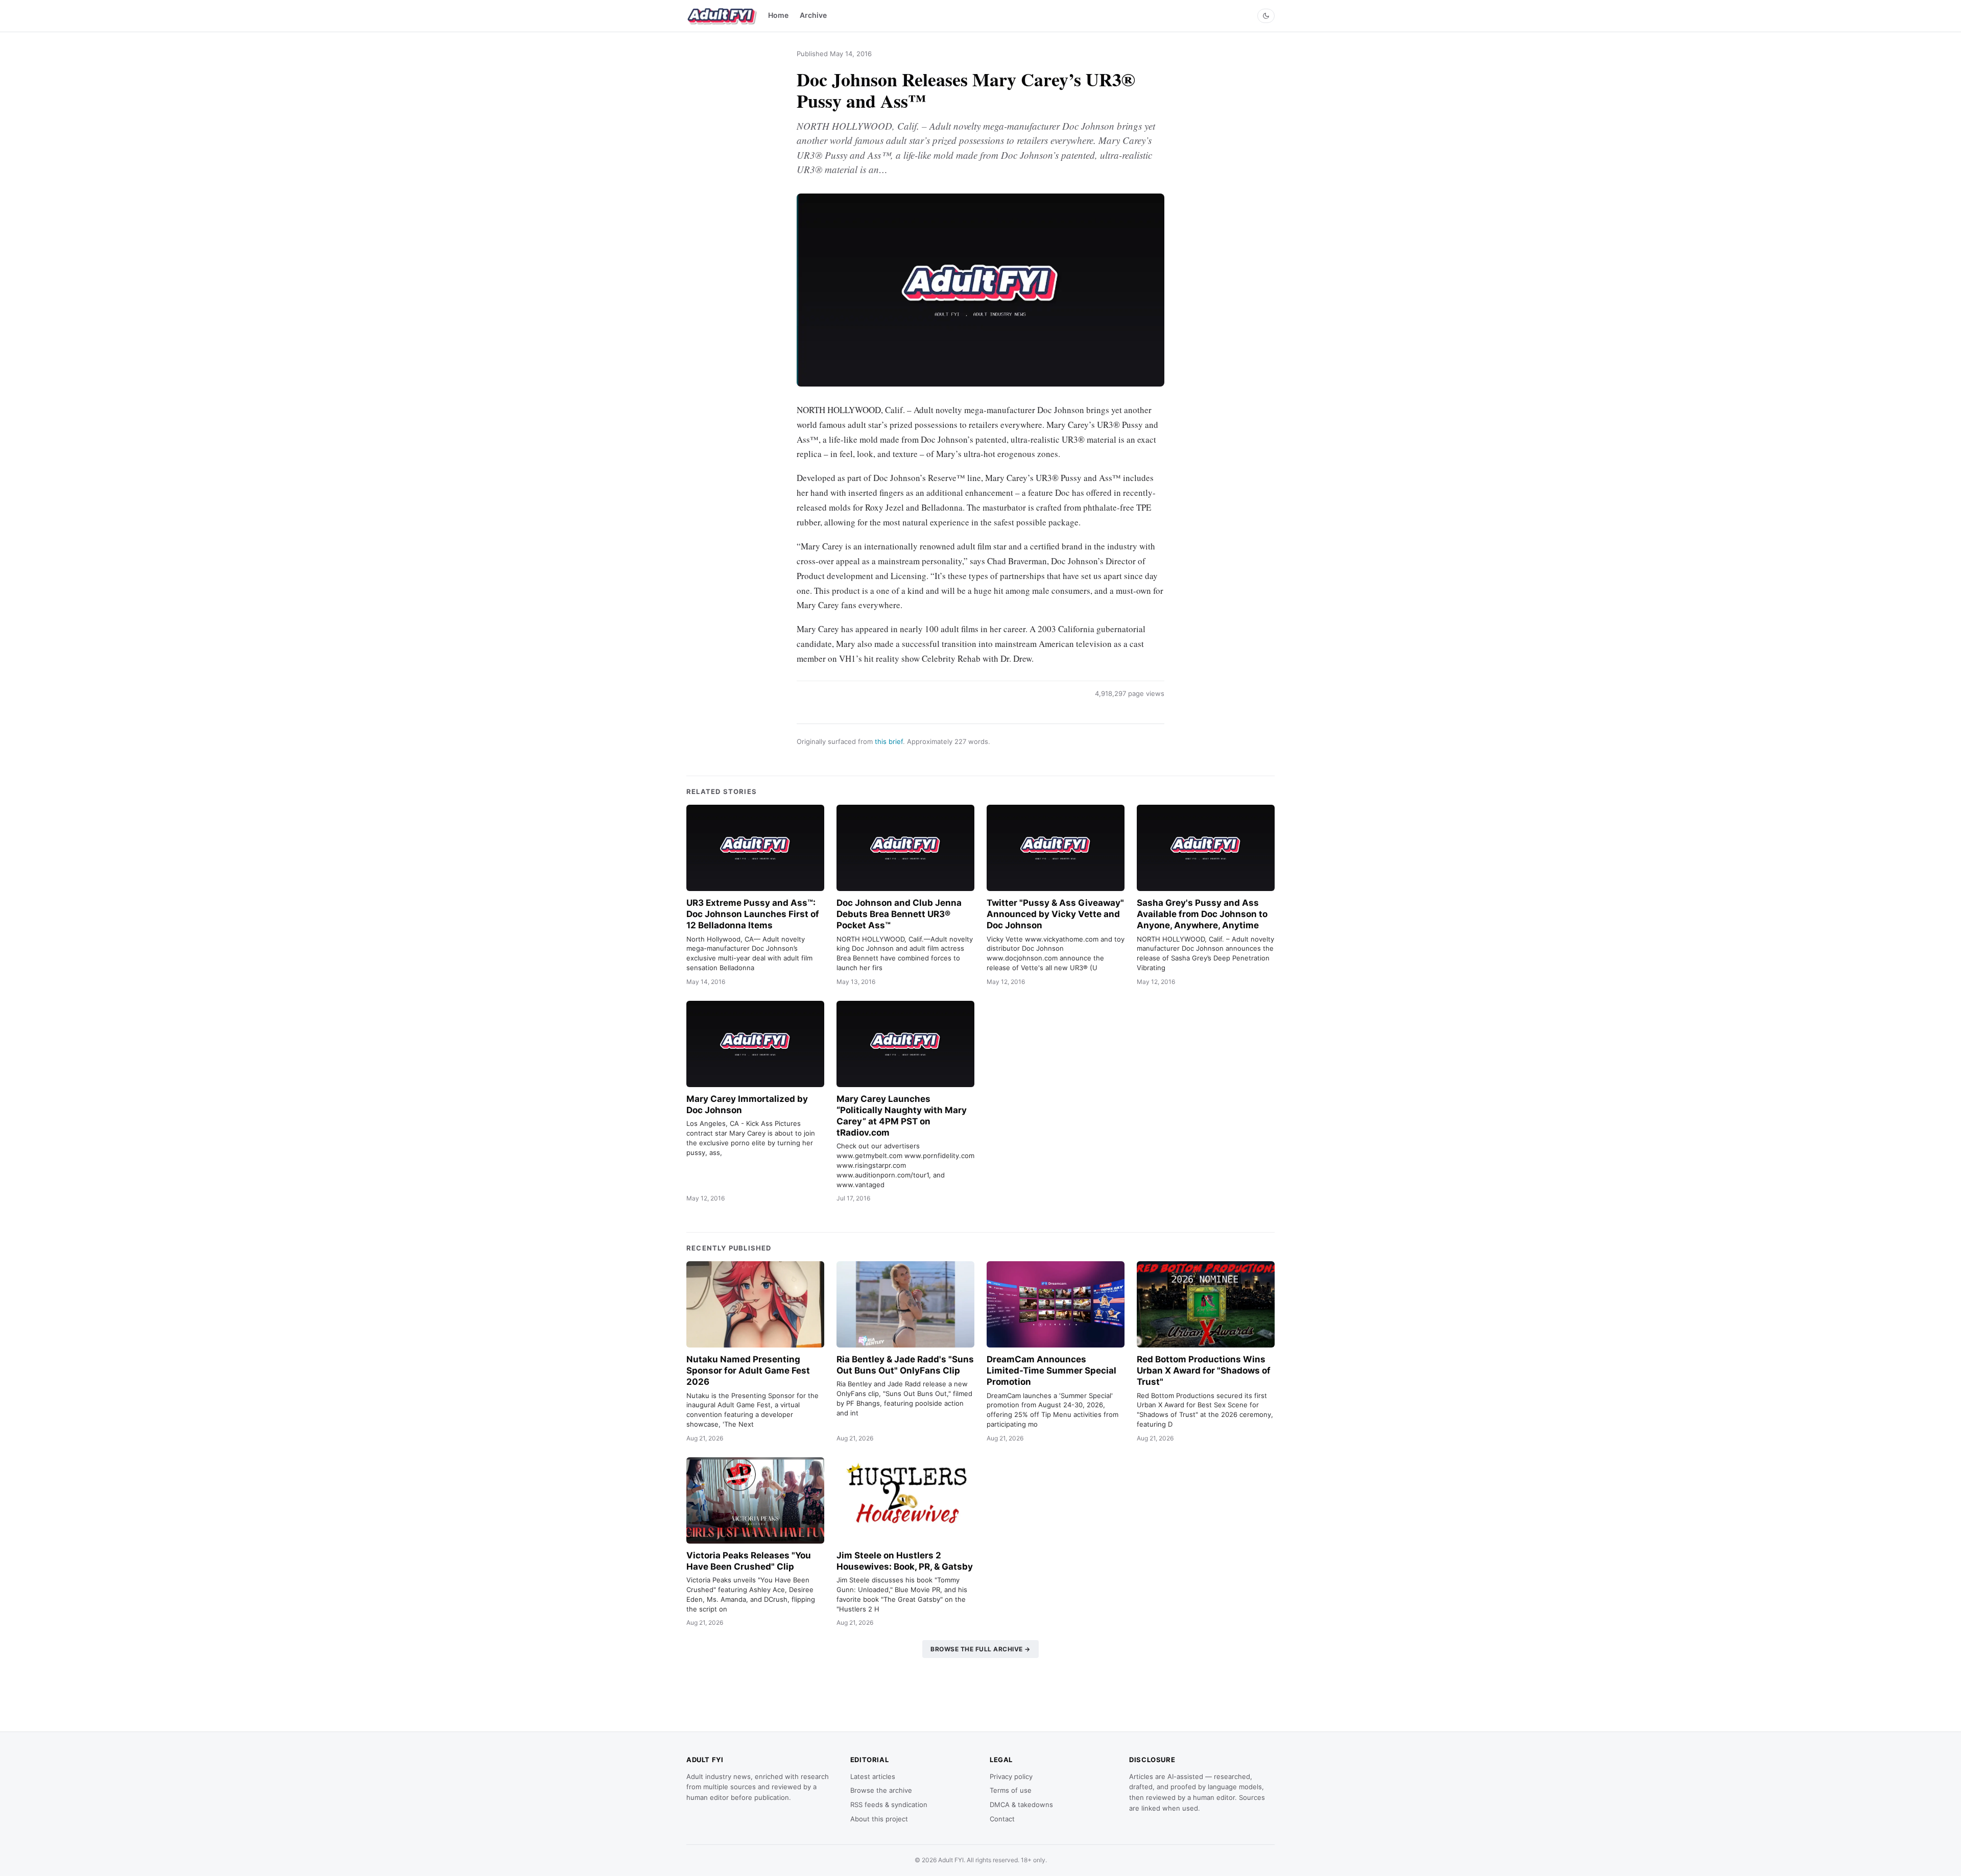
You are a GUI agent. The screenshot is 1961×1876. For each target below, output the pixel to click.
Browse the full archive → (980, 1649)
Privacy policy (1011, 1776)
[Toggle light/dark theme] (1266, 16)
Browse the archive (881, 1790)
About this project (879, 1819)
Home (778, 15)
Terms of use (1011, 1790)
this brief (889, 741)
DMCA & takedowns (1021, 1805)
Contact (1002, 1819)
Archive (813, 15)
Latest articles (873, 1776)
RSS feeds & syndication (889, 1805)
